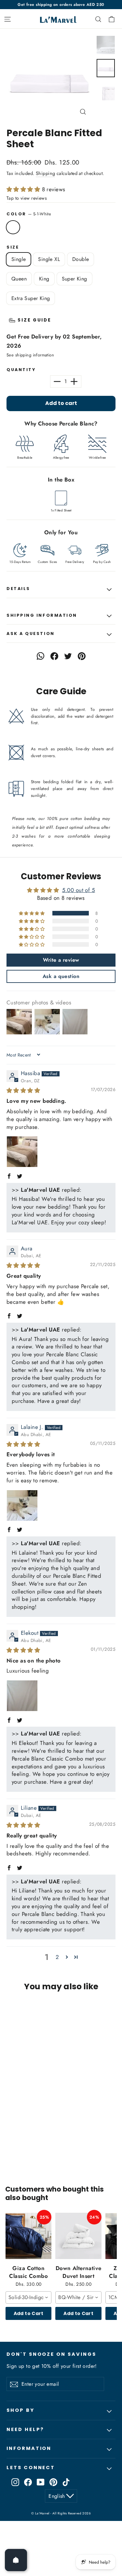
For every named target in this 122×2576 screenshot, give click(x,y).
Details (18, 589)
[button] (24, 189)
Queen (19, 279)
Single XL (49, 259)
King (44, 279)
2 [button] (57, 1957)
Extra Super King (31, 298)
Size (13, 247)
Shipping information (42, 615)
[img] (23, 1090)
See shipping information (30, 355)
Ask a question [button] (61, 976)
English (57, 2496)
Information (29, 2448)
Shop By (20, 2410)
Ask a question (31, 633)
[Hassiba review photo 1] (22, 1152)
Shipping (45, 173)
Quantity (21, 370)
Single (19, 259)
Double (81, 259)
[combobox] (28, 2297)
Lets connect (31, 2468)
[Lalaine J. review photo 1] (22, 1505)
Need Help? (25, 2429)
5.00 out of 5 (79, 890)
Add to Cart (29, 2313)
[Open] (16, 2560)
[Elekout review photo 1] (22, 1696)
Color (29, 214)
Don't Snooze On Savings (51, 2354)
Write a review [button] (61, 960)
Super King (75, 279)
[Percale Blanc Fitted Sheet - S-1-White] (10, 2143)
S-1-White (13, 227)
